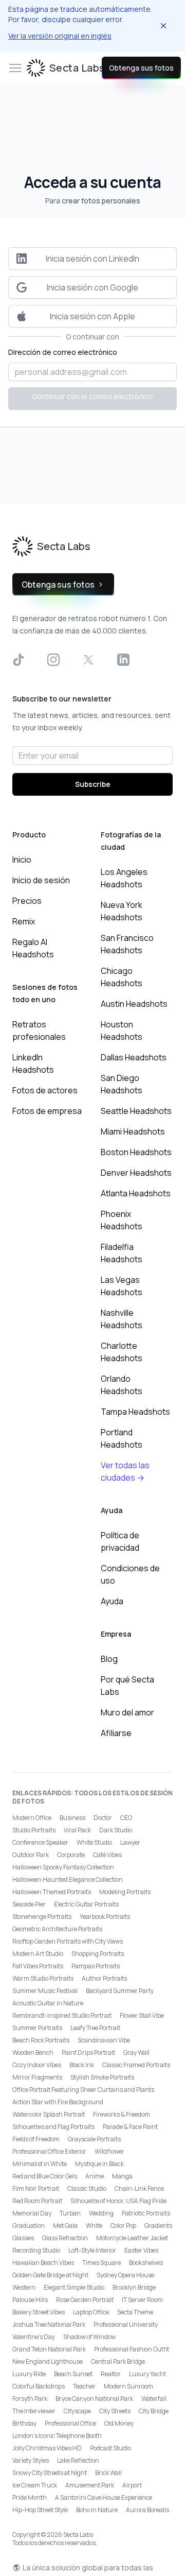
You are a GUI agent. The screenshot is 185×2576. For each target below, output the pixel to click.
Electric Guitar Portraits (86, 1904)
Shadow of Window (89, 2337)
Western (24, 2287)
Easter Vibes (141, 2250)
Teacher (84, 2386)
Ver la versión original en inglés (60, 36)
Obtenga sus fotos (141, 68)
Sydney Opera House (125, 2275)
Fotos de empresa (47, 1111)
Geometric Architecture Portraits (57, 1929)
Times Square (101, 2263)
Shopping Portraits (98, 1954)
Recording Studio (36, 2250)
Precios (27, 901)
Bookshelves (146, 2263)
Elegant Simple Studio (74, 2287)
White (94, 2226)
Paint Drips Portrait (88, 2053)
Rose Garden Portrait (85, 2300)
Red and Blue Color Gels (45, 2176)
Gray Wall (136, 2053)
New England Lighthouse (48, 2362)
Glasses (23, 2238)
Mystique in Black (99, 2164)
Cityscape (77, 2411)
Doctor (103, 1818)
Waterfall (154, 2399)
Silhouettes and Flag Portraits (53, 2127)
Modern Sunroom (128, 2386)
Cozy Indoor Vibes (37, 2065)
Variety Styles (31, 2460)
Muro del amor (127, 1712)
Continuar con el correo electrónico (92, 396)
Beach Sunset (73, 2374)
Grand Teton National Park (49, 2349)
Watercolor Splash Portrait (49, 2114)
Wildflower (109, 2151)
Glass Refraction (65, 2238)
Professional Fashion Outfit (132, 2349)
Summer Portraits (37, 2028)
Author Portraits (104, 1978)
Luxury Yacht (147, 2374)
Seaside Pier (29, 1904)
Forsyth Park (30, 2399)
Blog (109, 1659)
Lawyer (130, 1842)
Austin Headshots (134, 1004)
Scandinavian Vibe (104, 2040)
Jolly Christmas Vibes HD (47, 2448)
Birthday (24, 2423)
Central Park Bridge (118, 2362)
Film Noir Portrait (36, 2188)
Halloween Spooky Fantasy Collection (63, 1867)
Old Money (119, 2423)
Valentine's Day (34, 2337)
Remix (24, 921)
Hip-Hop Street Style (40, 2510)
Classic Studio (87, 2188)
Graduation (29, 2226)
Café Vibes (107, 1855)
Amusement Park (90, 2485)
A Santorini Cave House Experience (104, 2497)
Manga (122, 2176)
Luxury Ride (29, 2374)
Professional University (126, 2324)
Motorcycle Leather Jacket (132, 2238)
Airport (132, 2485)
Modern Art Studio (38, 1954)
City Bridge (154, 2411)
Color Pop (123, 2226)
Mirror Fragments (37, 2077)
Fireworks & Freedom (122, 2114)
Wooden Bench (33, 2053)
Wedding (101, 2213)
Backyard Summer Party (120, 1991)
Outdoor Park (31, 1855)
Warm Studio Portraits (43, 1978)
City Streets (115, 2411)
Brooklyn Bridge (134, 2287)
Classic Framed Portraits (136, 2065)
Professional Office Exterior (49, 2151)
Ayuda (112, 1601)
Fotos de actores (45, 1090)
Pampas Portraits (96, 1966)
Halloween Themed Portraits (52, 1892)
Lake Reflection (78, 2460)
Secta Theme (135, 2312)
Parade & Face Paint (130, 2127)
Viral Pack (77, 1830)
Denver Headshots (136, 1173)
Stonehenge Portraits (42, 1917)
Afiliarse (116, 1733)
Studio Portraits (34, 1830)
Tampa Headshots (135, 1412)
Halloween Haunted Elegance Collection (68, 1879)
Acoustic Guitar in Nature (48, 2003)
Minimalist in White (40, 2164)
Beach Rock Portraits (41, 2040)
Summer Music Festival (45, 1991)
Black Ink (82, 2065)
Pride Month (30, 2497)
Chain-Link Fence (139, 2188)
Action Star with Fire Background (58, 2102)
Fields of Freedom (36, 2139)
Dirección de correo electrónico (63, 352)
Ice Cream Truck (35, 2485)
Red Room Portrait (37, 2201)
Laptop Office (91, 2312)
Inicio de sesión (41, 880)
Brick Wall (108, 2473)
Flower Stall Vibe (142, 2015)
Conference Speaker (40, 1842)
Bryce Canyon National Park (94, 2399)
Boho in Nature (97, 2510)
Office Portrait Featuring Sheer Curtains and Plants (83, 2090)
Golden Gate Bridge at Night (50, 2275)
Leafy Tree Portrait (95, 2028)
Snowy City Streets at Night (50, 2473)
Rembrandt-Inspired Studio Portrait (62, 2015)
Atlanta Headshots (136, 1193)
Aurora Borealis (147, 2510)
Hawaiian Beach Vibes (43, 2263)
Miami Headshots (133, 1131)
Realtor (111, 2374)
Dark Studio (116, 1830)
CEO (126, 1818)
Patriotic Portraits (146, 2213)
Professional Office (70, 2423)
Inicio (22, 860)
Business (72, 1818)
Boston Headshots (136, 1152)
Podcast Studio (110, 2448)
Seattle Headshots (136, 1111)
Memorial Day (32, 2213)
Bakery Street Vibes (39, 2312)
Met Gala (65, 2226)
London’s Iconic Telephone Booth (57, 2436)
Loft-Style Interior (92, 2250)
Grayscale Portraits (94, 2139)
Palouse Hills (30, 2300)
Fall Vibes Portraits (38, 1966)
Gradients (158, 2226)
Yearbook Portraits (105, 1917)
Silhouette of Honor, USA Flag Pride (118, 2201)
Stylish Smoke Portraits (102, 2077)
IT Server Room (142, 2300)
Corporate (71, 1855)
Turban (70, 2213)
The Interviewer (34, 2411)
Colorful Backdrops (39, 2386)
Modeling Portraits (125, 1892)
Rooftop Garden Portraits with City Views (68, 1941)
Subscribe (93, 784)
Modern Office (32, 1818)
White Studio (94, 1842)
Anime (95, 2176)
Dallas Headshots (134, 1057)
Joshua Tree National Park (49, 2324)
